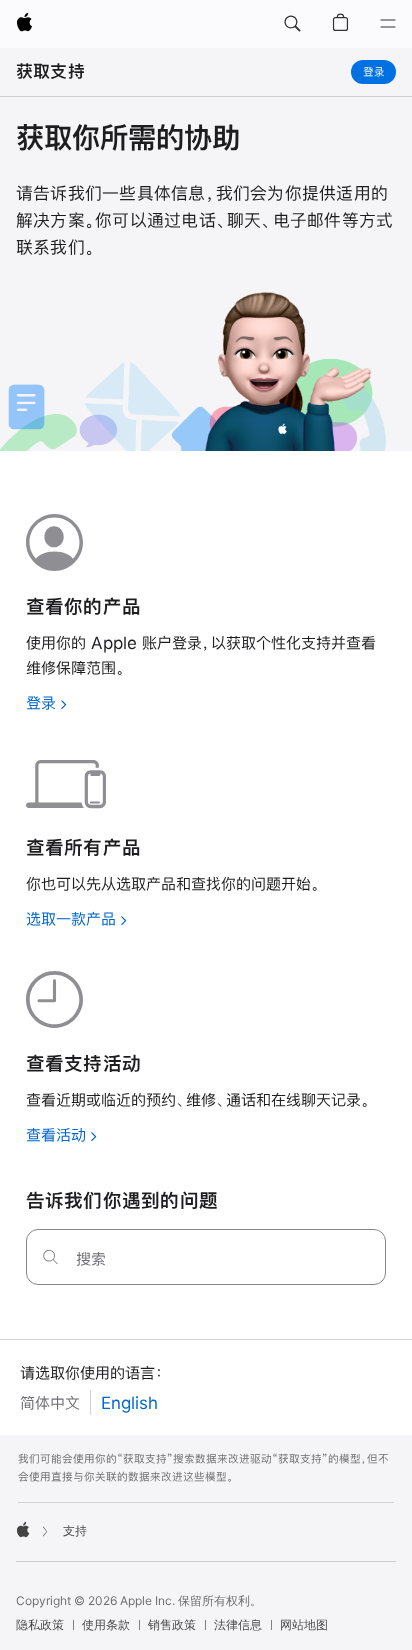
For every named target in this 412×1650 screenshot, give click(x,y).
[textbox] (206, 1257)
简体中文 (50, 1402)
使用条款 (106, 1624)
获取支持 (50, 71)
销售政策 (172, 1624)
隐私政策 (40, 1624)
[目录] (388, 24)
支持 (75, 1530)
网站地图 (304, 1624)
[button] (292, 24)
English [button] (129, 1402)
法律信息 (238, 1624)
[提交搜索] (50, 1256)
